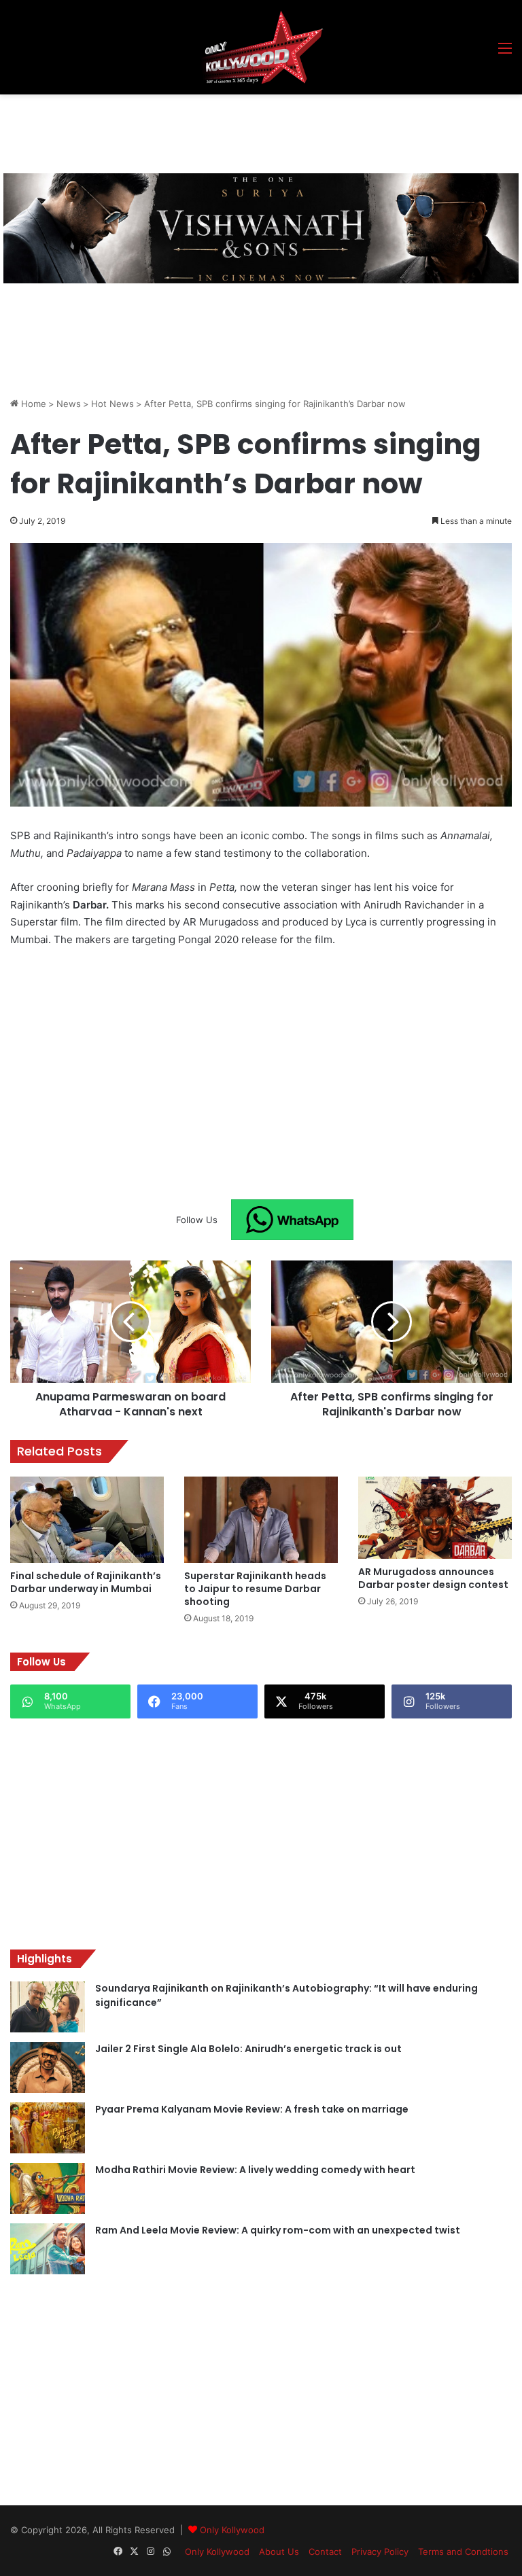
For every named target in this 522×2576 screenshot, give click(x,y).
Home (32, 404)
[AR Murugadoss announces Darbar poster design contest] (435, 1518)
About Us (279, 2552)
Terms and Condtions (463, 2552)
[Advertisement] (258, 132)
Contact (325, 2552)
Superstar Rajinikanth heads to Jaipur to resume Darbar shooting (255, 1589)
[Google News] (292, 1220)
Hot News (112, 404)
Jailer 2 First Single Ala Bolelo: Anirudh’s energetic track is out (248, 2049)
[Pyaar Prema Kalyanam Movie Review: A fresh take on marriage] (48, 2128)
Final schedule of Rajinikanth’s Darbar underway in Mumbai (86, 1582)
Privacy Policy (380, 2552)
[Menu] (505, 53)
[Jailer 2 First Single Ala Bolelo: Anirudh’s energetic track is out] (48, 2067)
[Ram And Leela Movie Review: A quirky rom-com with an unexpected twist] (48, 2249)
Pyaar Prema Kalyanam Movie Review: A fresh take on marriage (252, 2109)
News (69, 404)
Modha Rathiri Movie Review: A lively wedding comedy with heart (255, 2170)
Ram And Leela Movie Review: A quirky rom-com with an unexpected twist (278, 2230)
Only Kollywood (232, 2530)
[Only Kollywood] (261, 47)
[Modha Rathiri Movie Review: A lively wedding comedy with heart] (48, 2188)
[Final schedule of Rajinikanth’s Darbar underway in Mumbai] (87, 1520)
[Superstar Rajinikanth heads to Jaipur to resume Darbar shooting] (261, 1520)
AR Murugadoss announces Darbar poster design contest (433, 1578)
